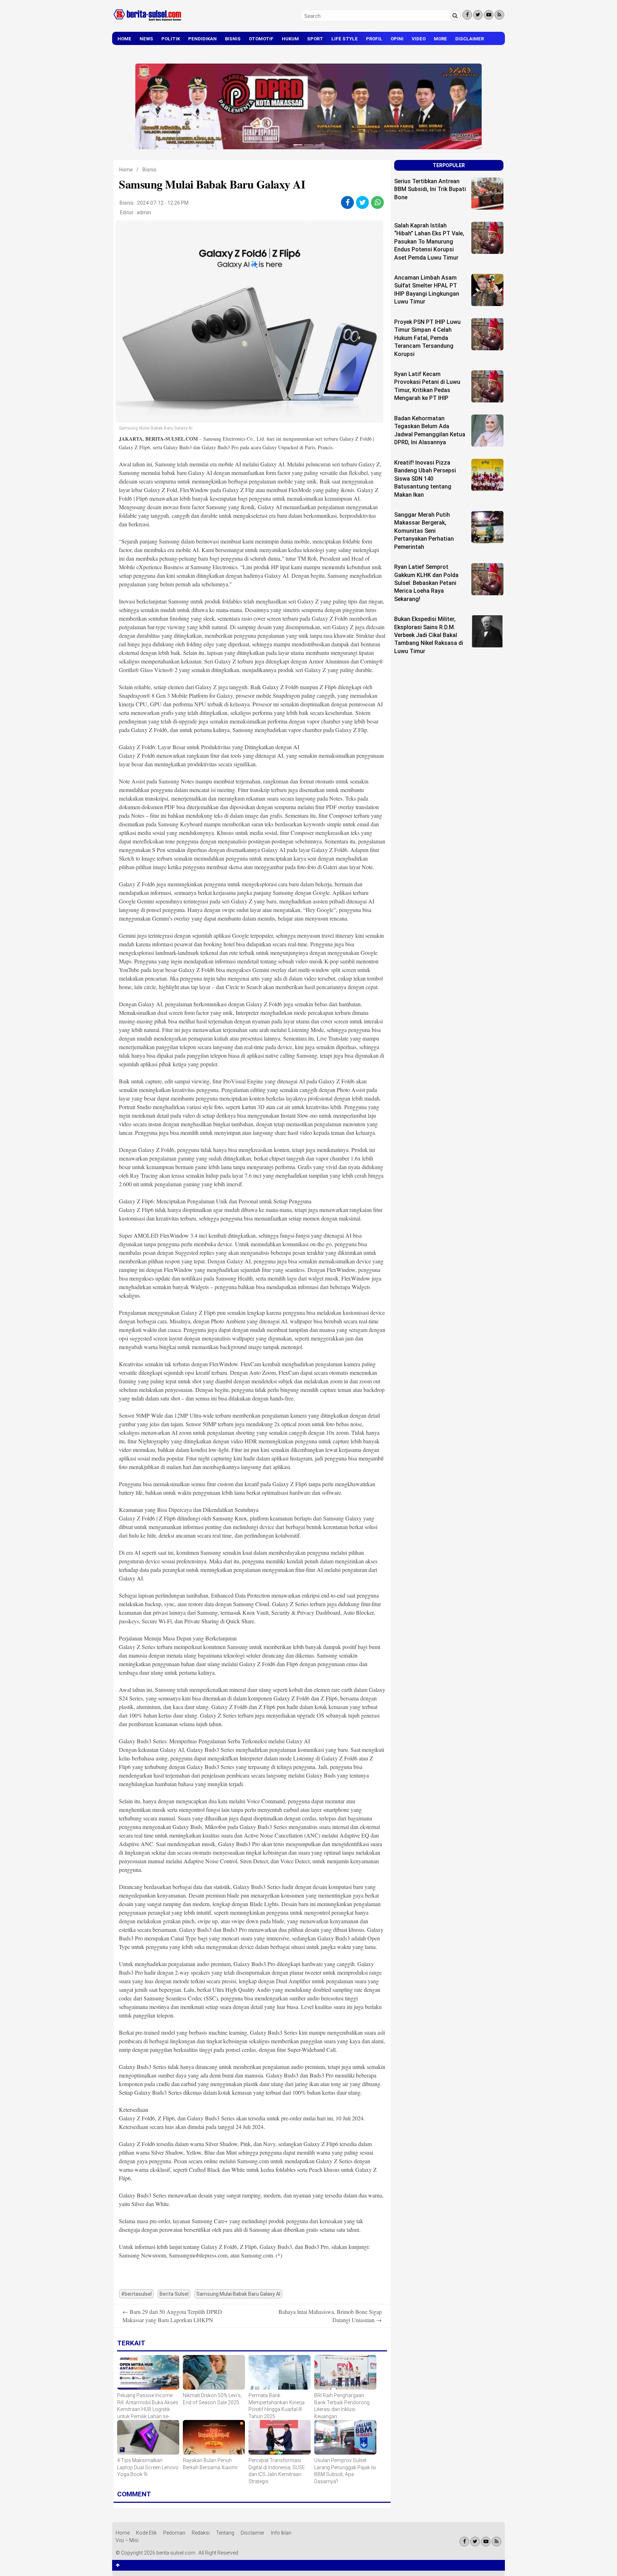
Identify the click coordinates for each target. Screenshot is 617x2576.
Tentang (225, 2533)
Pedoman (174, 2533)
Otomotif (261, 39)
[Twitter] (478, 15)
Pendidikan (202, 39)
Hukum (290, 39)
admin (144, 212)
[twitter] (363, 202)
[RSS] (499, 15)
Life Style (345, 39)
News (146, 39)
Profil (374, 39)
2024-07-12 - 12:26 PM (163, 203)
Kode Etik (146, 2533)
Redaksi (201, 2533)
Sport (315, 39)
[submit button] (455, 15)
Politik (171, 39)
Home (124, 39)
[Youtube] (489, 15)
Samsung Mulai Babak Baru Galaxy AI (238, 2294)
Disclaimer (470, 39)
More (440, 39)
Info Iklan (281, 2533)
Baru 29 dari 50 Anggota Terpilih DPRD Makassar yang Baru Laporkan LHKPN (172, 2316)
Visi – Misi (127, 2540)
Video (419, 39)
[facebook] (348, 202)
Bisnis (233, 39)
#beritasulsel (136, 2294)
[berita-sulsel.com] (148, 22)
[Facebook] (467, 15)
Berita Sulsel (174, 2294)
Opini (397, 39)
